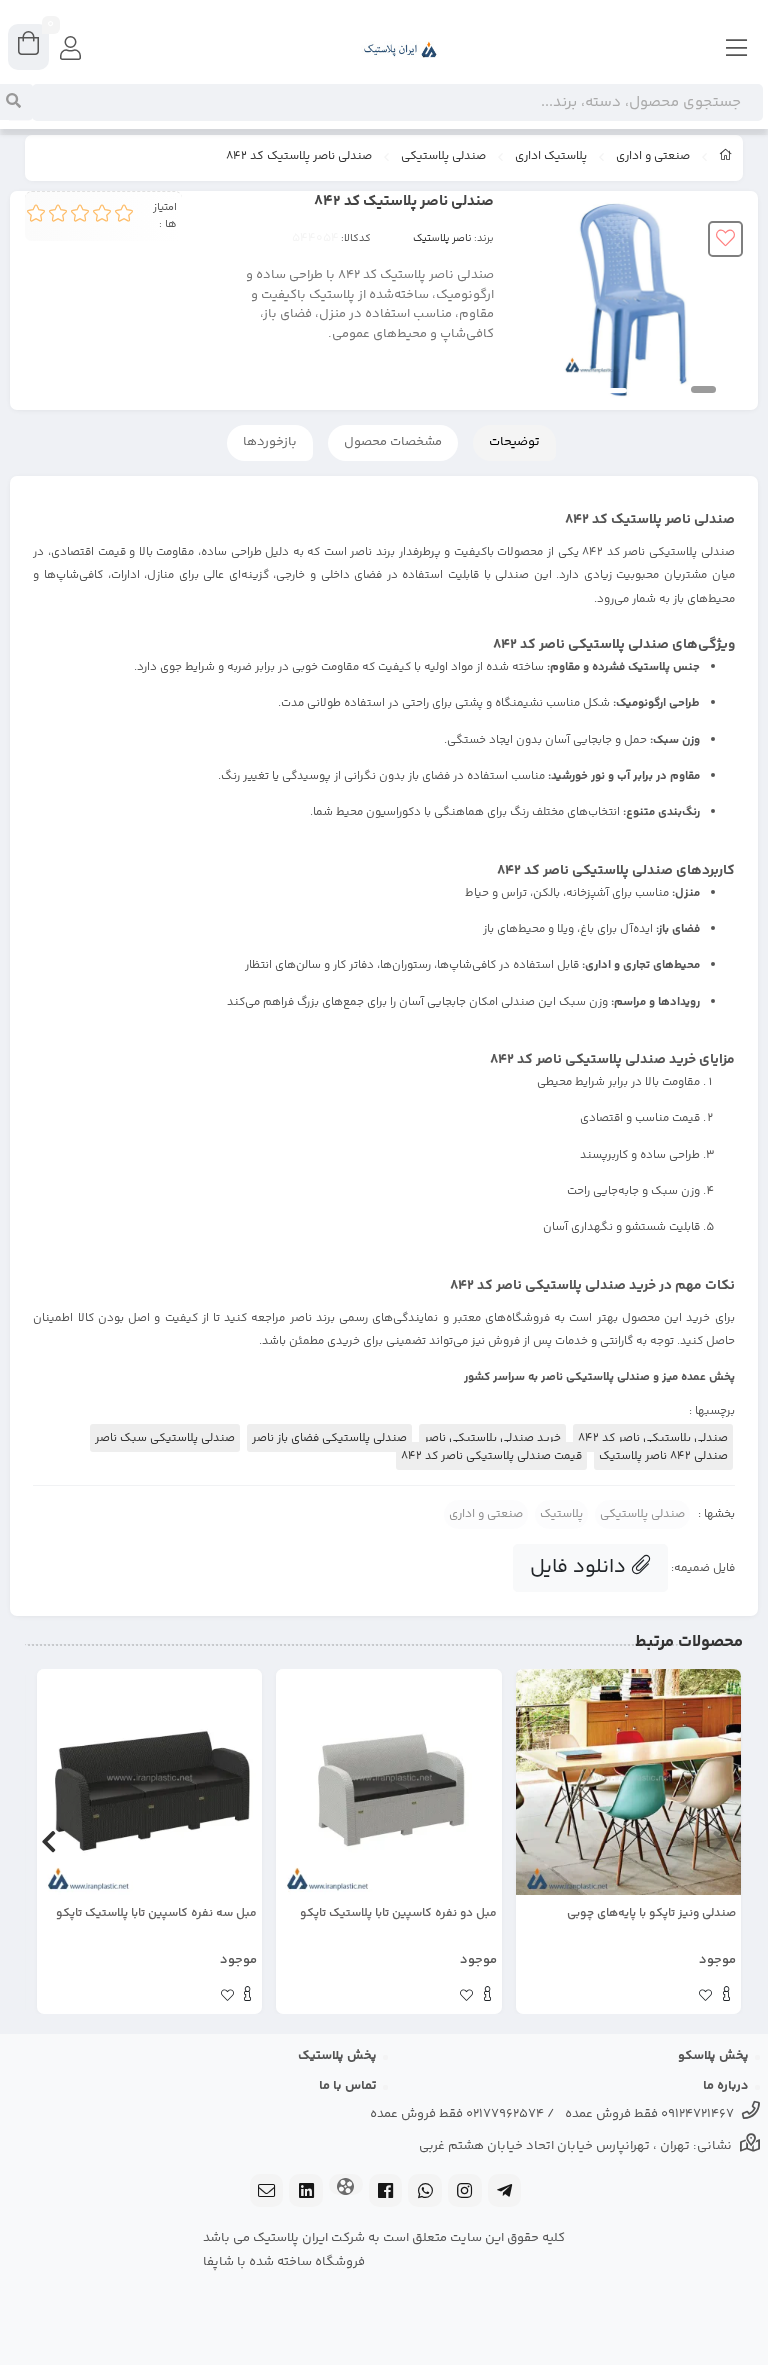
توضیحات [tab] (514, 442)
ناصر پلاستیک (442, 239)
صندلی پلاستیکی (443, 157)
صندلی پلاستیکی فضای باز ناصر (329, 1438)
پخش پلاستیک (337, 2056)
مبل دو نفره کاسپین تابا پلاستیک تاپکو (398, 1914)
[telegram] (505, 2192)
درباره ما (726, 2086)
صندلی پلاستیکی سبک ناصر (165, 1438)
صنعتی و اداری (653, 157)
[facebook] (386, 2192)
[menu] (737, 50)
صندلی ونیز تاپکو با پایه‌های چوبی (651, 1914)
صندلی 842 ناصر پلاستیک (663, 1456)
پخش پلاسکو (713, 2056)
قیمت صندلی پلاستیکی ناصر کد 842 (491, 1456)
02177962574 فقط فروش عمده (457, 2114)
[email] (267, 2192)
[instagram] (465, 2192)
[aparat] (346, 2186)
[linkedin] (306, 2192)
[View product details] (726, 1997)
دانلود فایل (580, 1567)
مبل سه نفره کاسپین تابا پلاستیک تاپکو (156, 1914)
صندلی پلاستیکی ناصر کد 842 (653, 1438)
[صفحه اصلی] (726, 158)
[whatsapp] (425, 2192)
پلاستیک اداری (551, 157)
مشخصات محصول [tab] (393, 442)
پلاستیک (561, 1514)
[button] (719, 1841)
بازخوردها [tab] (270, 442)
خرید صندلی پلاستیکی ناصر (492, 1438)
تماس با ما (348, 2086)
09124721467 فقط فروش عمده (649, 2114)
